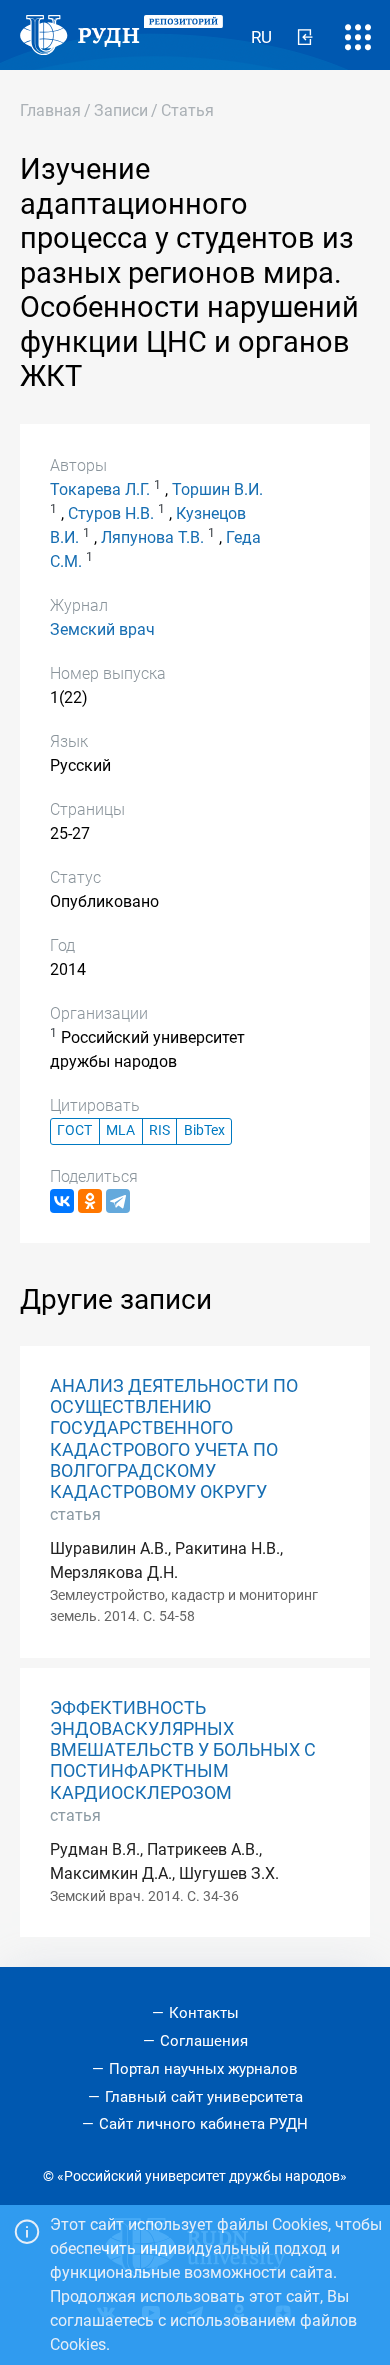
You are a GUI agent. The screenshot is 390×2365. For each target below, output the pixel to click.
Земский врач (102, 629)
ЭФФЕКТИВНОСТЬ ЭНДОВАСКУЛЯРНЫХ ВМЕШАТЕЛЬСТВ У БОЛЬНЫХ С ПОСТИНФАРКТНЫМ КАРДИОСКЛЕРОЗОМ (183, 1750)
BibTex (204, 1130)
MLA (120, 1130)
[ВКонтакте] (62, 1201)
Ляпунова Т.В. (152, 537)
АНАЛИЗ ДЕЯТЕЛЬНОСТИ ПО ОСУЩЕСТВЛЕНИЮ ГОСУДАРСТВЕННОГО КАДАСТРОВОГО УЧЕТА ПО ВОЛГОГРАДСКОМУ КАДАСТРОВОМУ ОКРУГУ (174, 1439)
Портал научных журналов (203, 2069)
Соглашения (204, 2041)
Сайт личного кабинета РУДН (203, 2124)
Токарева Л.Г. (100, 489)
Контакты (204, 2013)
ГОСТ (74, 1130)
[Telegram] (118, 1201)
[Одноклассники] (90, 1201)
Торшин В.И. (217, 489)
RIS (159, 1130)
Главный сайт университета (204, 2097)
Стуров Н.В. (111, 513)
